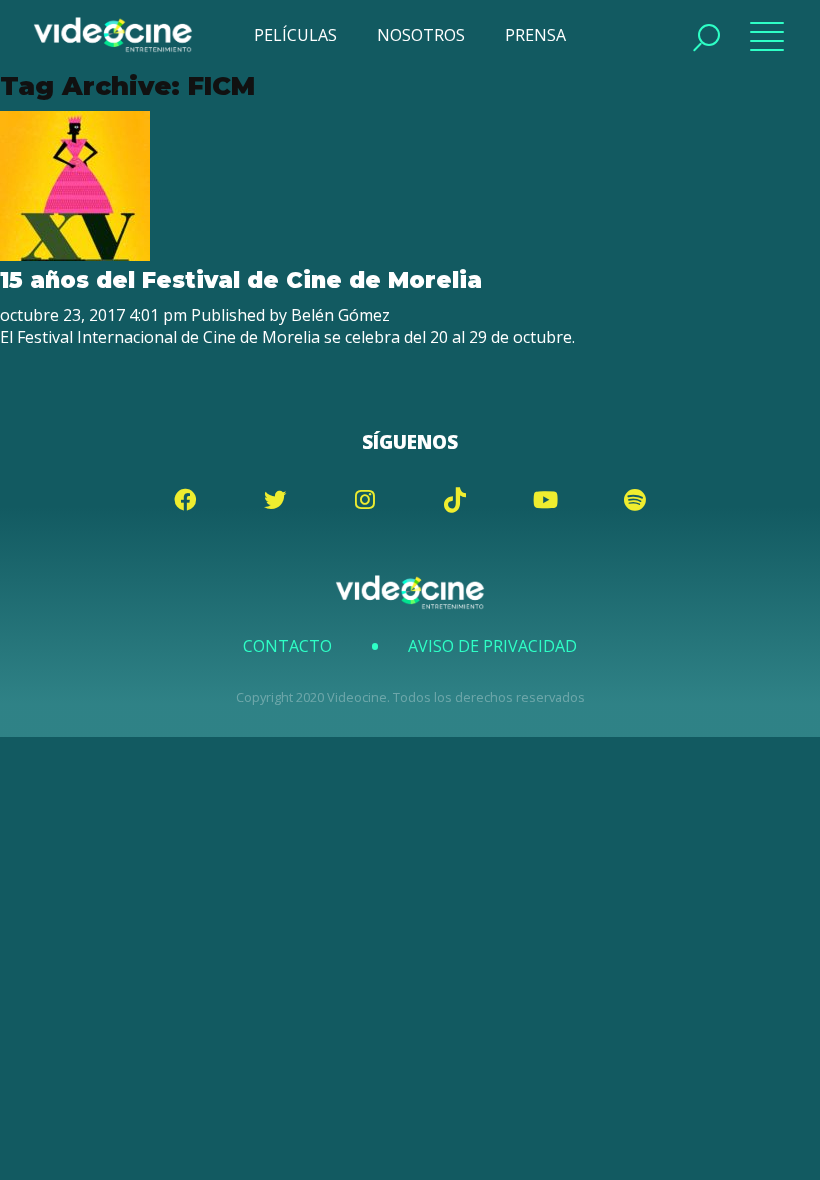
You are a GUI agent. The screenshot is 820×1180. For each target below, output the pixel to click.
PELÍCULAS (295, 35)
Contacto (287, 646)
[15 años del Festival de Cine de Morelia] (75, 255)
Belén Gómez (340, 315)
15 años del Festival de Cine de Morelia (241, 280)
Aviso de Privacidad (492, 646)
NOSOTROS (421, 35)
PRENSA (535, 35)
